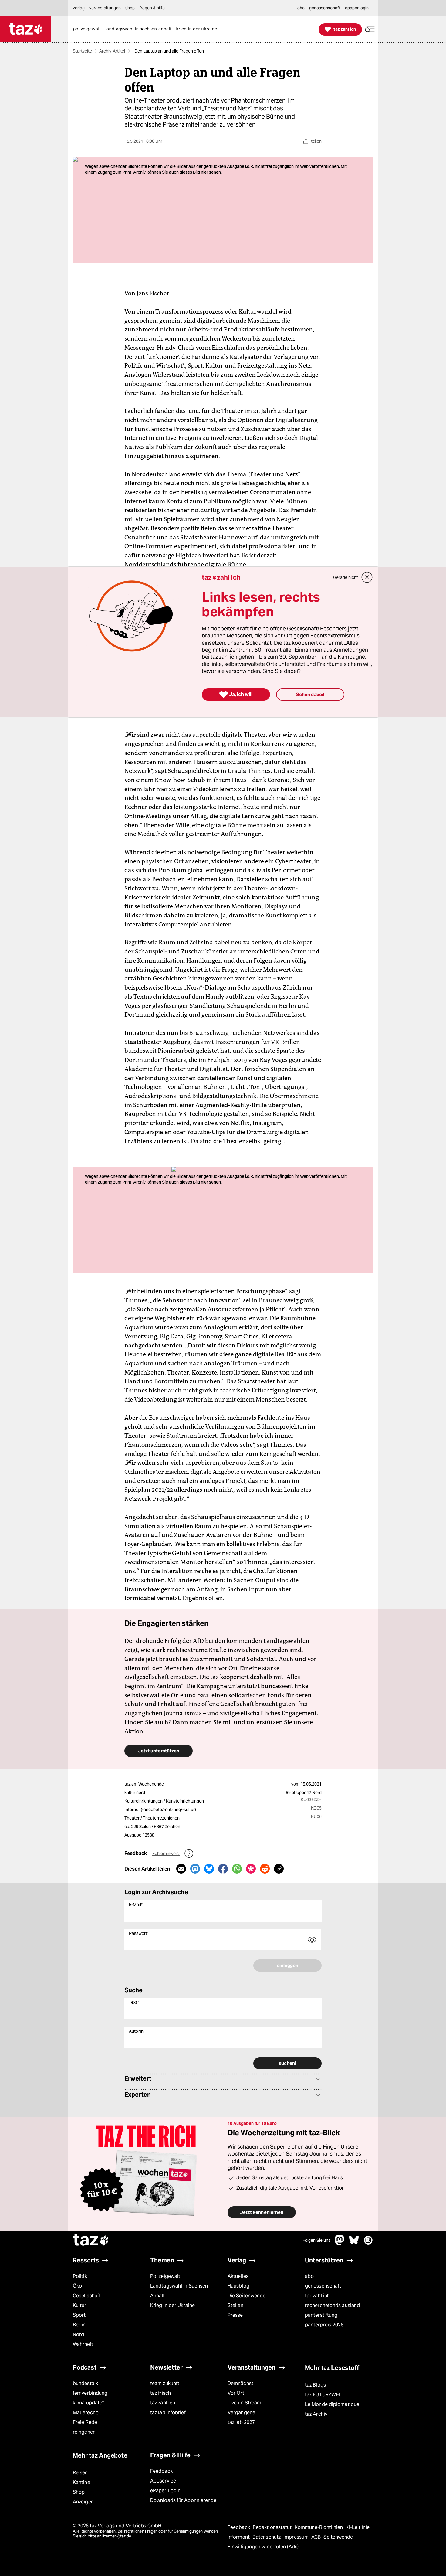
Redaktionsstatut (273, 2527)
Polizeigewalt (165, 2276)
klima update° (88, 2403)
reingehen (84, 2432)
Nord (78, 2335)
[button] (370, 29)
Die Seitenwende (247, 2296)
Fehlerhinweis (166, 1854)
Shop (79, 2492)
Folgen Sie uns (316, 2240)
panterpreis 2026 (324, 2325)
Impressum (297, 2537)
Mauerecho (86, 2413)
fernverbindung (90, 2393)
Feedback (161, 2471)
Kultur (80, 2305)
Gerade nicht (346, 577)
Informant (239, 2537)
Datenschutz (267, 2537)
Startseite (82, 51)
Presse (235, 2315)
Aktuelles (238, 2276)
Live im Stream (244, 2403)
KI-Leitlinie (358, 2527)
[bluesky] (354, 2243)
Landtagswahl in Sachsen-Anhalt (180, 2291)
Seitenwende (338, 2537)
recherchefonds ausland (332, 2305)
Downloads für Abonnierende (183, 2500)
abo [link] (301, 8)
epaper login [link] (357, 8)
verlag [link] (79, 8)
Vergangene (241, 2413)
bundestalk (85, 2383)
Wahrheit (83, 2344)
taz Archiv (316, 2414)
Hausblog (238, 2286)
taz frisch (160, 2393)
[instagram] (368, 2243)
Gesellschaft (87, 2296)
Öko (77, 2286)
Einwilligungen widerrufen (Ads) (263, 2547)
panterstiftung (321, 2315)
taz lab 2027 (241, 2422)
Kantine (81, 2482)
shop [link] (130, 8)
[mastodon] (340, 2243)
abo (309, 2276)
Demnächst (240, 2383)
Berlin (79, 2325)
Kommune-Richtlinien (319, 2527)
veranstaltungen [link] (105, 8)
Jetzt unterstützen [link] (159, 1751)
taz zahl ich (317, 2296)
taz (91, 2241)
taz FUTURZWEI (323, 2395)
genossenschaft (323, 2286)
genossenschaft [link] (325, 8)
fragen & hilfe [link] (152, 8)
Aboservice (163, 2481)
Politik (80, 2276)
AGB (317, 2537)
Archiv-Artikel (112, 51)
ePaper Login (165, 2491)
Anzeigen (83, 2502)
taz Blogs (315, 2385)
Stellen (235, 2305)
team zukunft (165, 2383)
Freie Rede (85, 2422)
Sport (79, 2315)
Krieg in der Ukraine (172, 2305)
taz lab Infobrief (168, 2413)
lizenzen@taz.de (117, 2536)
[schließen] (367, 577)
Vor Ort (236, 2393)
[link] (88, 29)
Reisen (80, 2473)
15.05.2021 (311, 1784)
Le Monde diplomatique (332, 2404)
